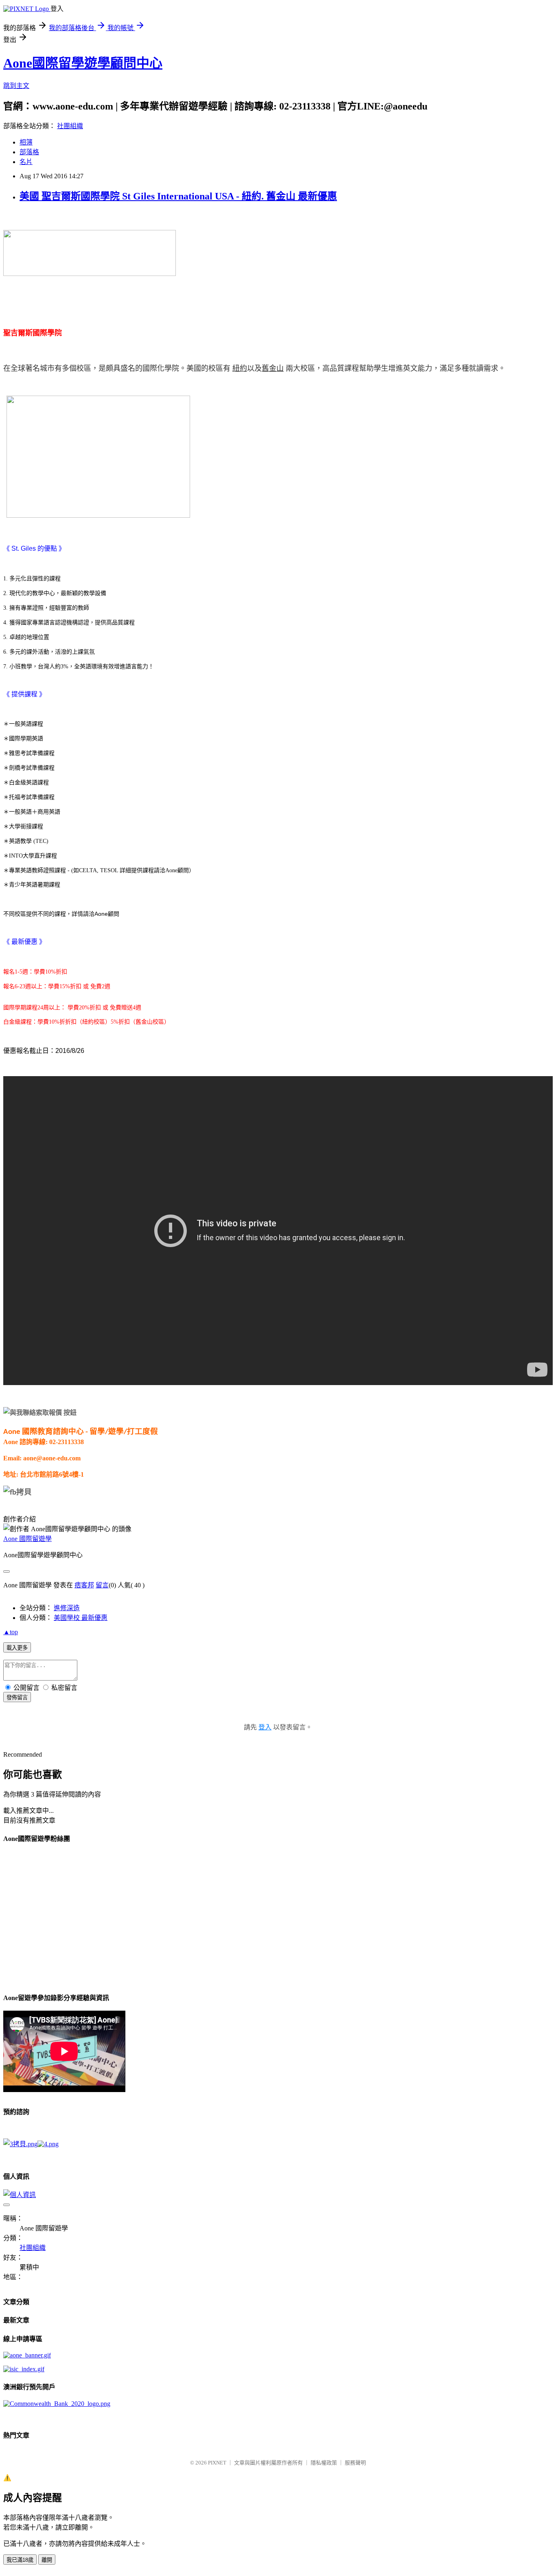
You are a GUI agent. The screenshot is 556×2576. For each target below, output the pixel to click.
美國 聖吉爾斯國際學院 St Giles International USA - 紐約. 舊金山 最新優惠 (178, 196)
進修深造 (67, 1608)
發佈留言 (17, 1697)
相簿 (26, 142)
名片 (26, 162)
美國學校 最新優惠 (81, 1618)
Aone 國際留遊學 (27, 1539)
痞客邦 (84, 1585)
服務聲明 (355, 2463)
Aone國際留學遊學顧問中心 (83, 63)
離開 (47, 2560)
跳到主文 (16, 86)
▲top (11, 1632)
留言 (102, 1585)
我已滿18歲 (20, 2560)
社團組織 (70, 126)
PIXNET (217, 2463)
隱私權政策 (324, 2463)
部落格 (29, 152)
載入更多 (17, 1648)
